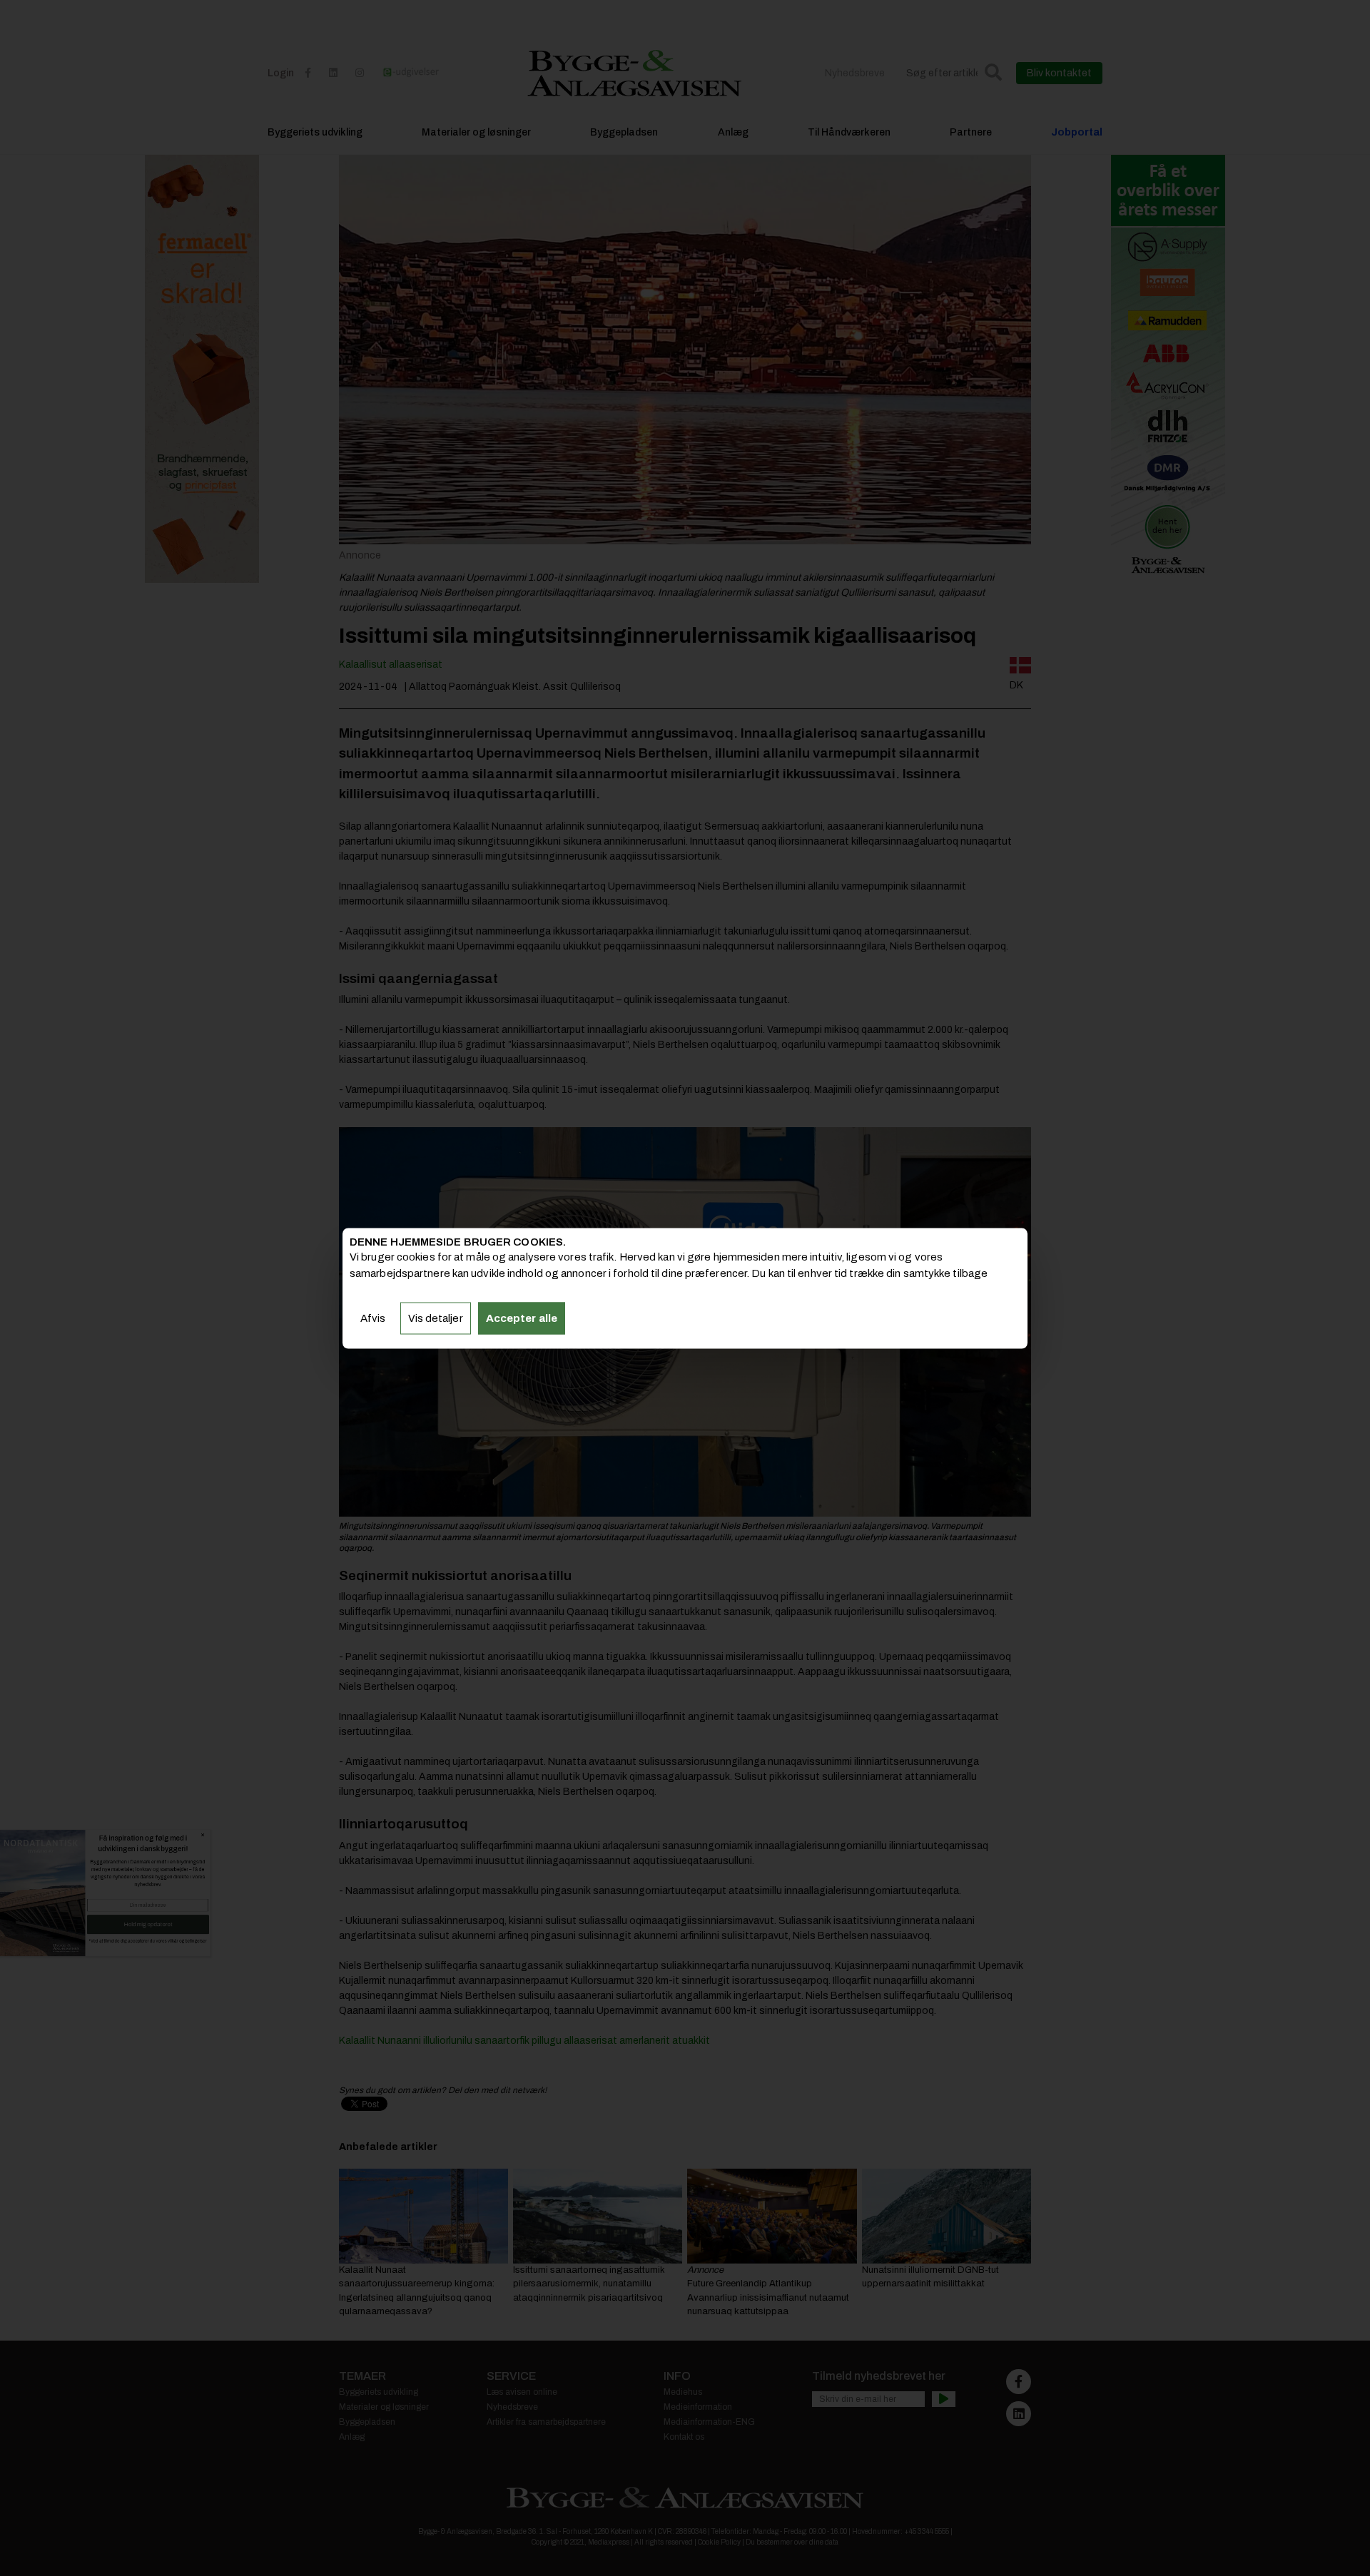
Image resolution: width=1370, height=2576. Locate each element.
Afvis (373, 1318)
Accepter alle (522, 1318)
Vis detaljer (436, 1318)
